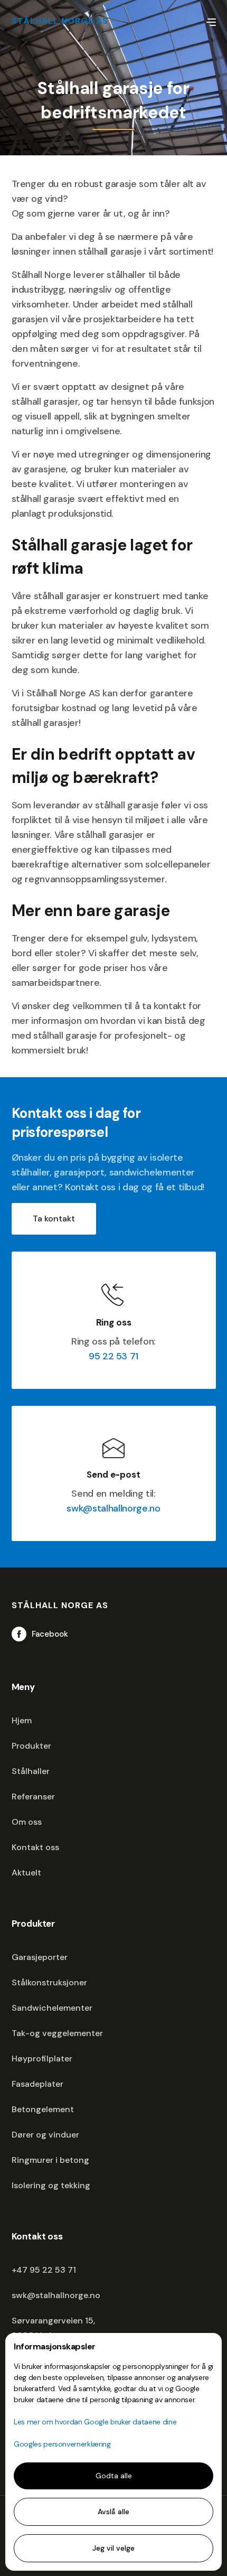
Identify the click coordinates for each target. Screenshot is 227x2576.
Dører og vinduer (45, 2135)
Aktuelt (26, 1873)
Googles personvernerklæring (62, 2444)
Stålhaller (31, 1771)
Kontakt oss (35, 1847)
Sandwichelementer (52, 2008)
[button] (211, 21)
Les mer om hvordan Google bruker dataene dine (95, 2422)
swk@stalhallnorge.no (113, 1508)
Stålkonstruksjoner (49, 1982)
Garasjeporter (40, 1957)
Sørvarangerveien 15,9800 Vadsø (53, 2328)
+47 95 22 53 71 (44, 2270)
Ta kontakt (54, 1219)
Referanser (33, 1796)
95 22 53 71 (113, 1356)
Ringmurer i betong (50, 2160)
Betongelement (43, 2109)
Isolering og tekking (51, 2185)
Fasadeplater (37, 2084)
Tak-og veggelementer (57, 2033)
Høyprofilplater (42, 2059)
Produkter (31, 1746)
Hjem (22, 1720)
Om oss (27, 1822)
